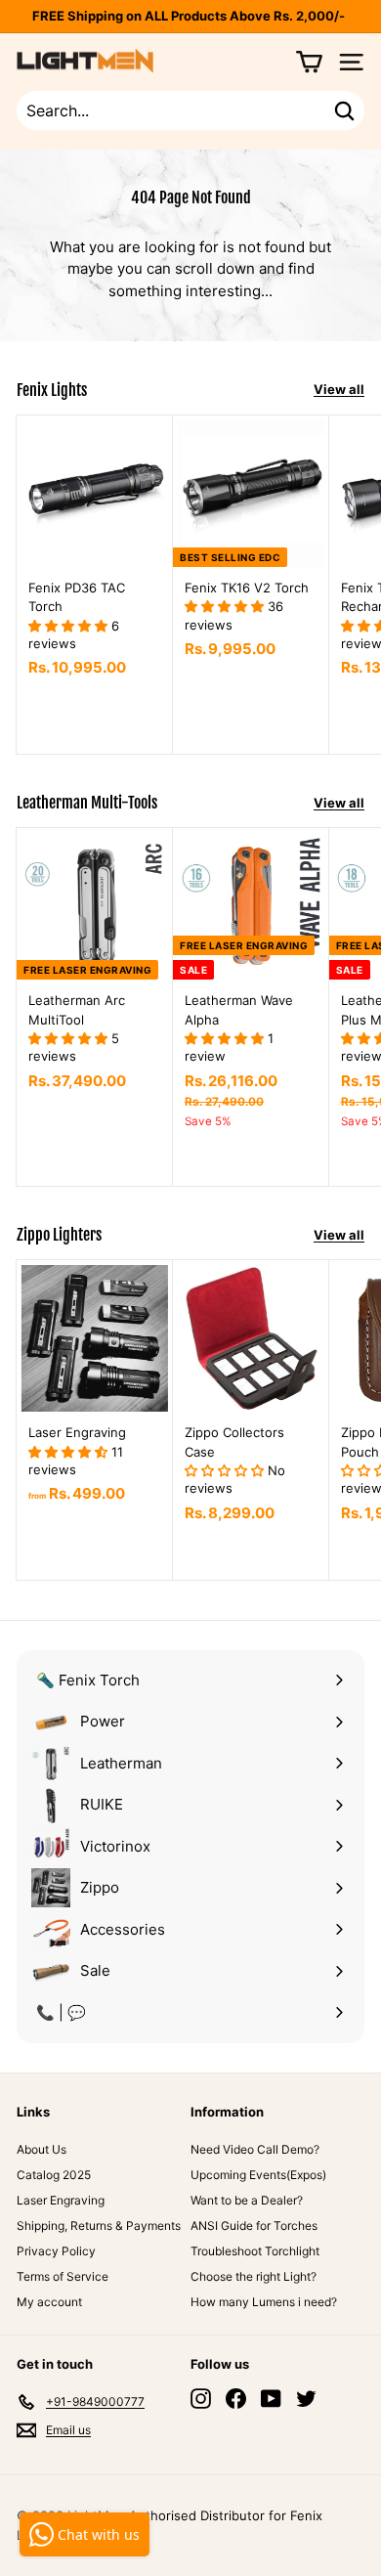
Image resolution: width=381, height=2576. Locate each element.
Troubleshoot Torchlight (255, 2251)
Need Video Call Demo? (255, 2149)
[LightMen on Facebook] (236, 2399)
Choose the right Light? (254, 2276)
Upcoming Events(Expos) (258, 2175)
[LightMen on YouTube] (271, 2399)
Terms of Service (63, 2276)
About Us (42, 2149)
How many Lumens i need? (264, 2302)
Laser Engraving (61, 2200)
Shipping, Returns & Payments (99, 2226)
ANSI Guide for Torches (254, 2226)
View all (339, 389)
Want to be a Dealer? (247, 2200)
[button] (70, 626)
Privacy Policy (56, 2251)
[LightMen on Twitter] (306, 2399)
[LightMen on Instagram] (201, 2399)
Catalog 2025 (54, 2175)
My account (49, 2302)
